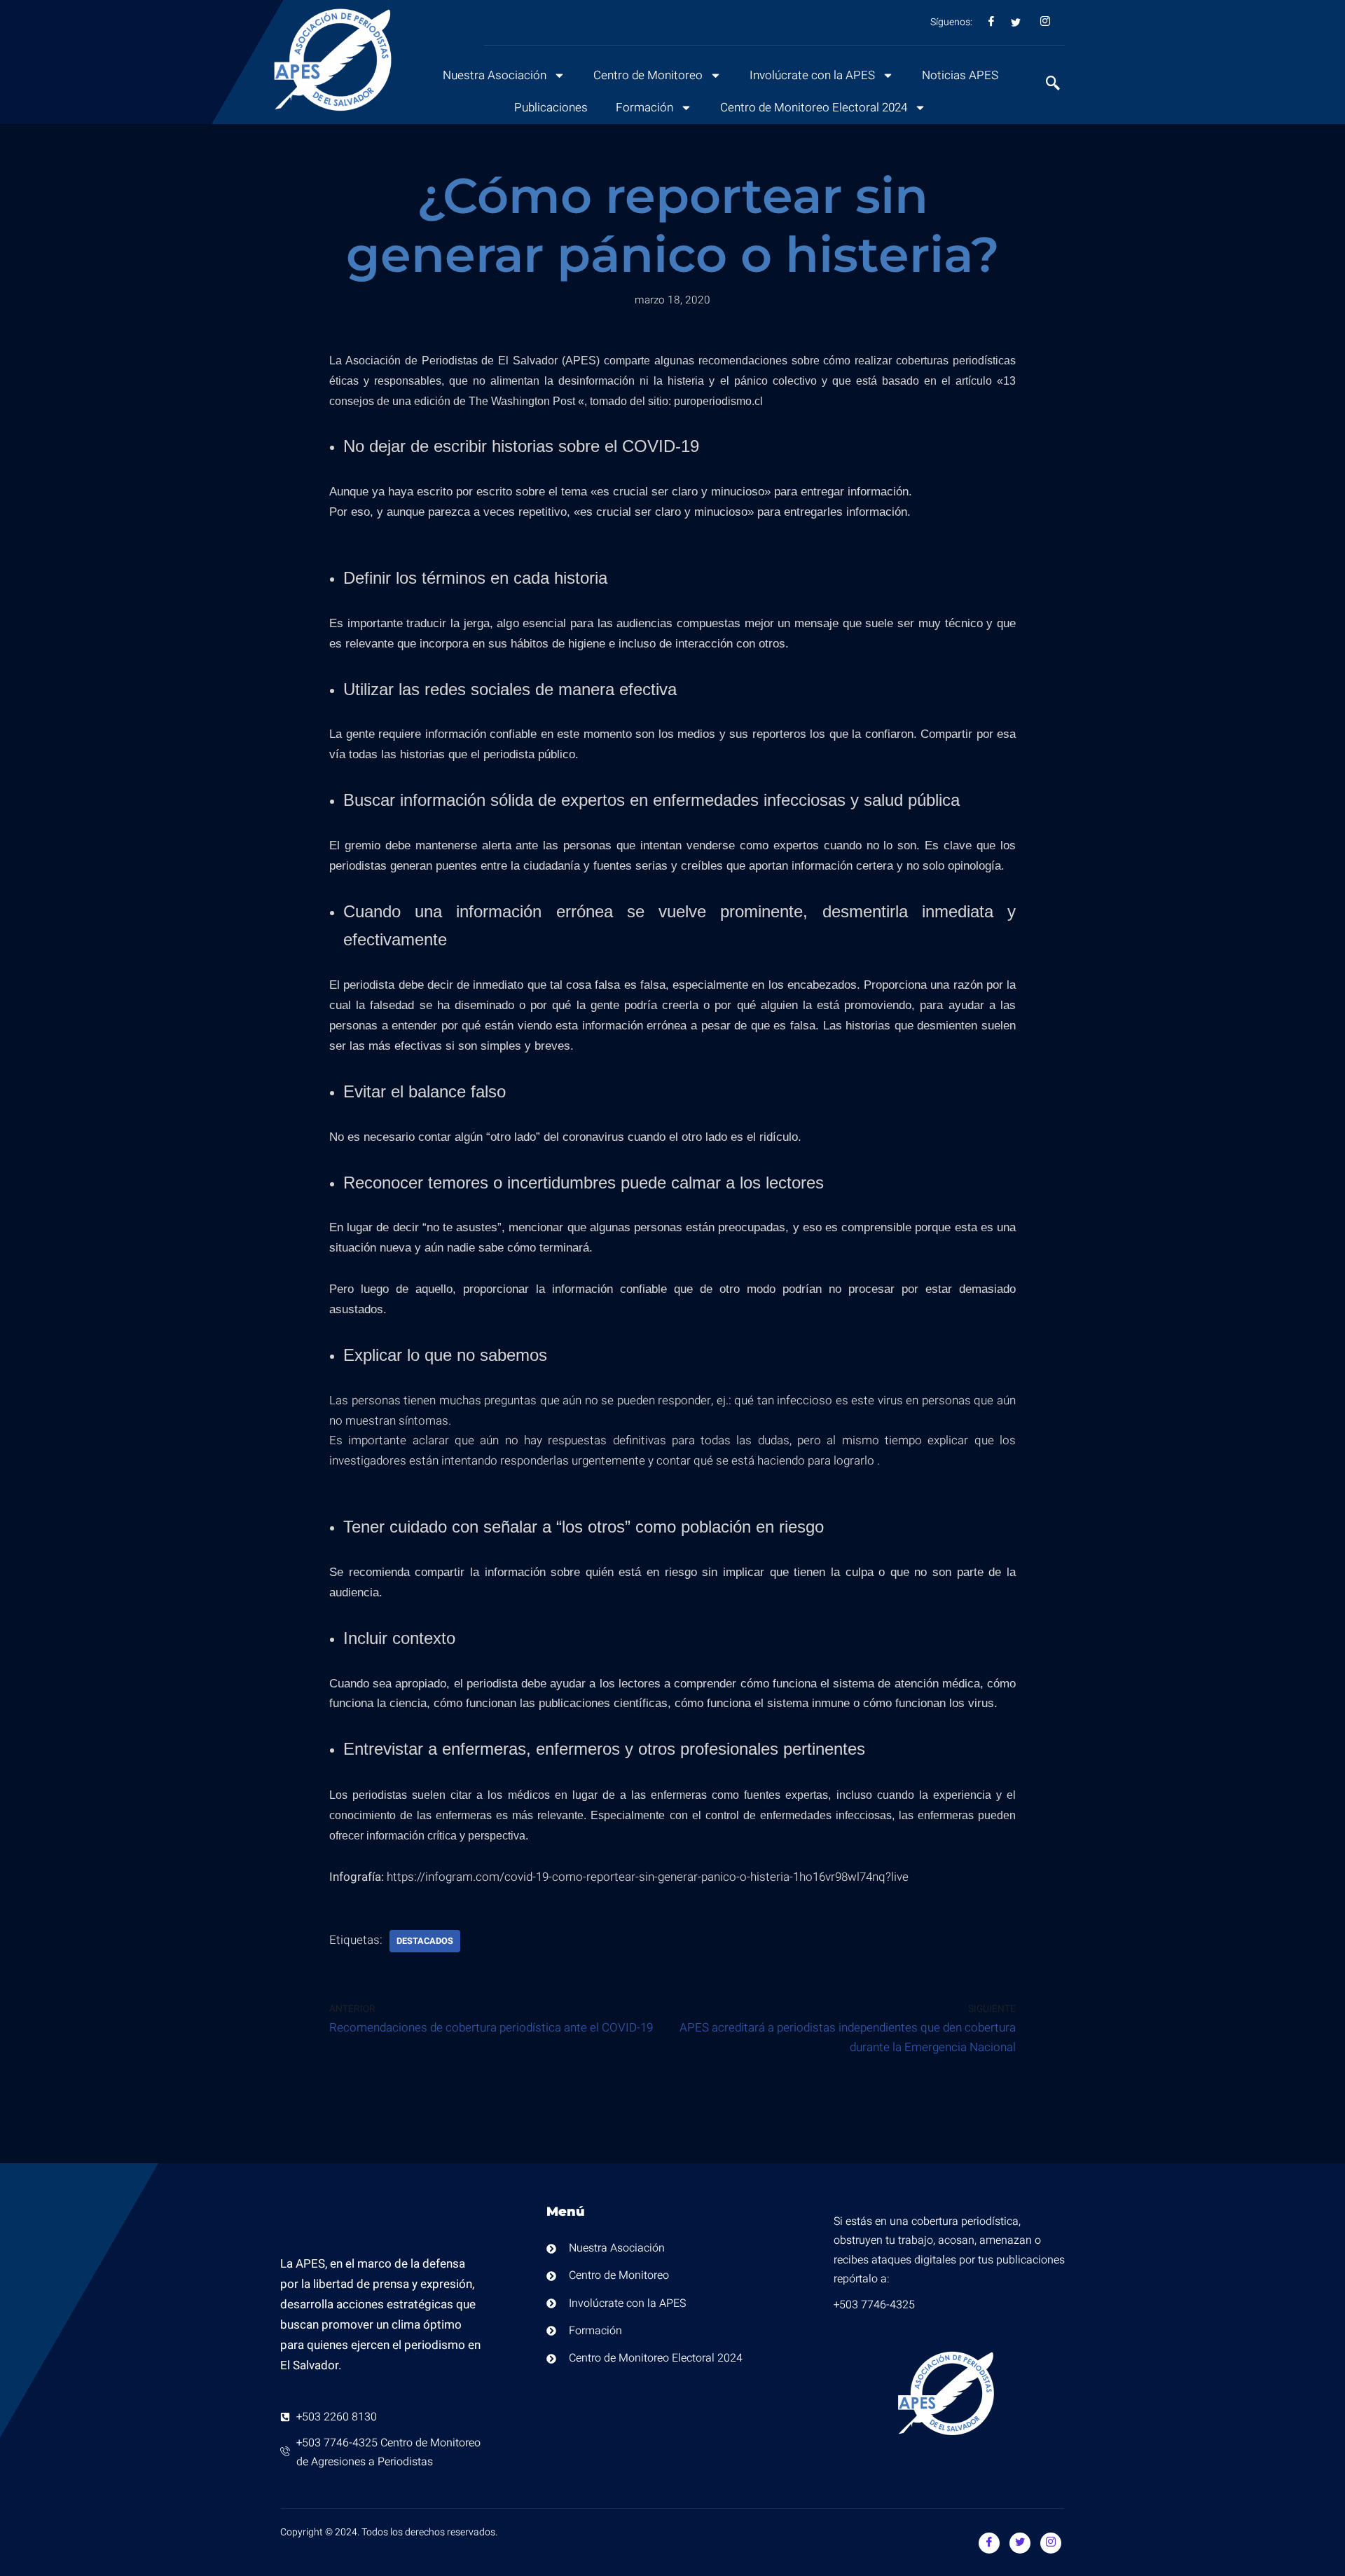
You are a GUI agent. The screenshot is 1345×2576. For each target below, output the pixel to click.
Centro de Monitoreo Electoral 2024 (814, 108)
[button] (1046, 85)
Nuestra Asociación (495, 75)
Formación (644, 108)
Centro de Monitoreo (648, 75)
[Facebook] (989, 2543)
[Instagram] (1051, 2543)
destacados (425, 1941)
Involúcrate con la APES (812, 75)
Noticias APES (960, 75)
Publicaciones (551, 108)
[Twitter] (1020, 2543)
